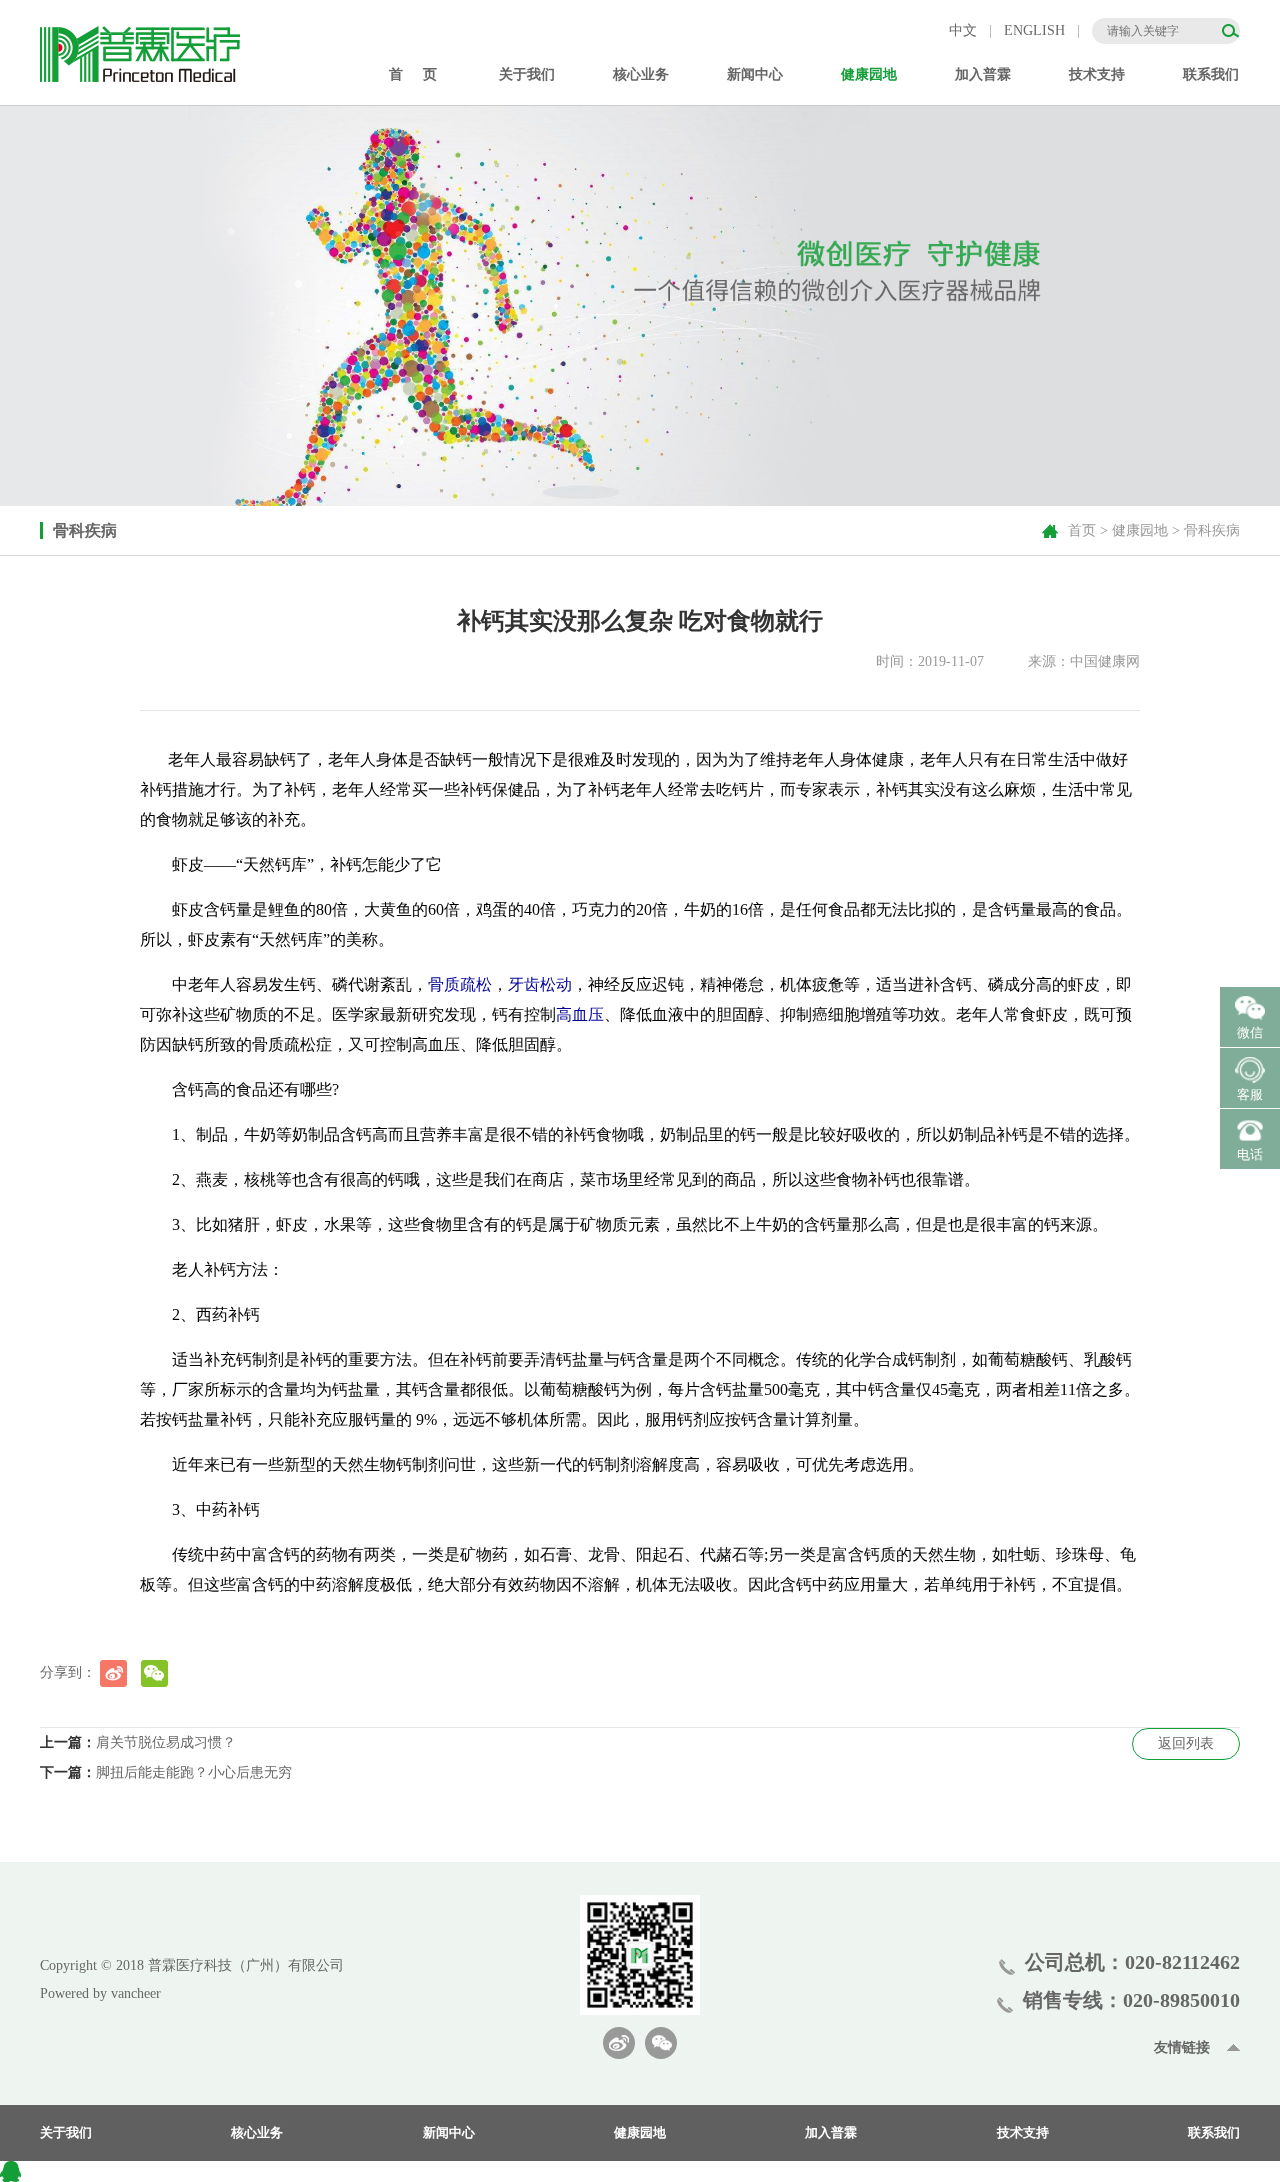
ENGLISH (1034, 30)
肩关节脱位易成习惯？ (166, 1742)
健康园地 (1140, 530)
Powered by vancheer (100, 1993)
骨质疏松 (460, 984)
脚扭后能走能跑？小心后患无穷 (194, 1772)
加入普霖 (831, 2132)
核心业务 (257, 2132)
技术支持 (1023, 2132)
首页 (1082, 530)
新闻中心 (449, 2132)
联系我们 (1211, 74)
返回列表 (1186, 1743)
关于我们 (66, 2132)
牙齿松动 (540, 984)
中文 (963, 30)
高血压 (580, 1014)
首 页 (413, 74)
